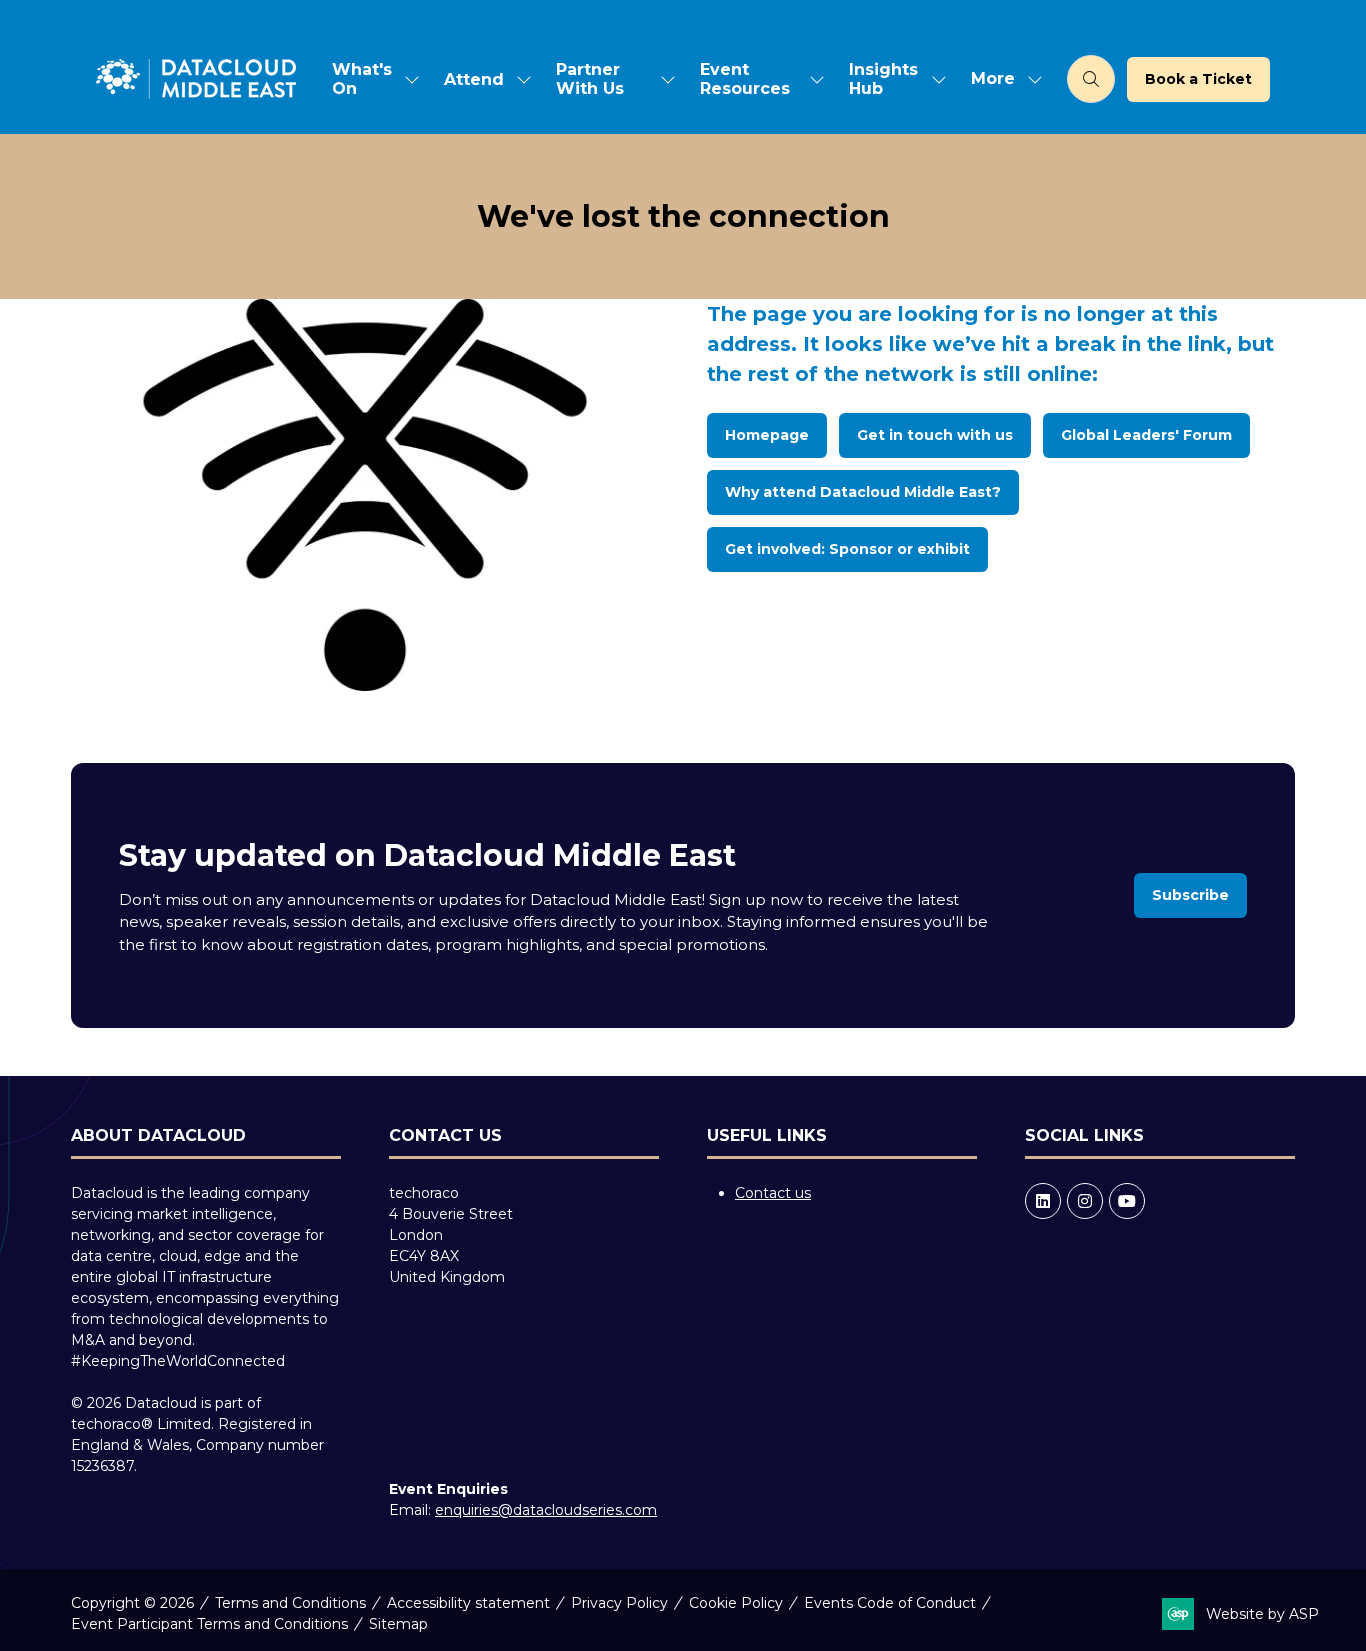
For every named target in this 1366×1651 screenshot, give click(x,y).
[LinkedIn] (1043, 1201)
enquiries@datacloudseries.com (546, 1510)
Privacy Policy (619, 1603)
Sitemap (398, 1624)
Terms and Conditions (290, 1603)
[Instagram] (1085, 1201)
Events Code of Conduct (890, 1603)
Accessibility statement (468, 1603)
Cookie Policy (736, 1603)
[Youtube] (1127, 1201)
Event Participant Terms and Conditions (209, 1624)
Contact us (773, 1193)
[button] (1001, 79)
